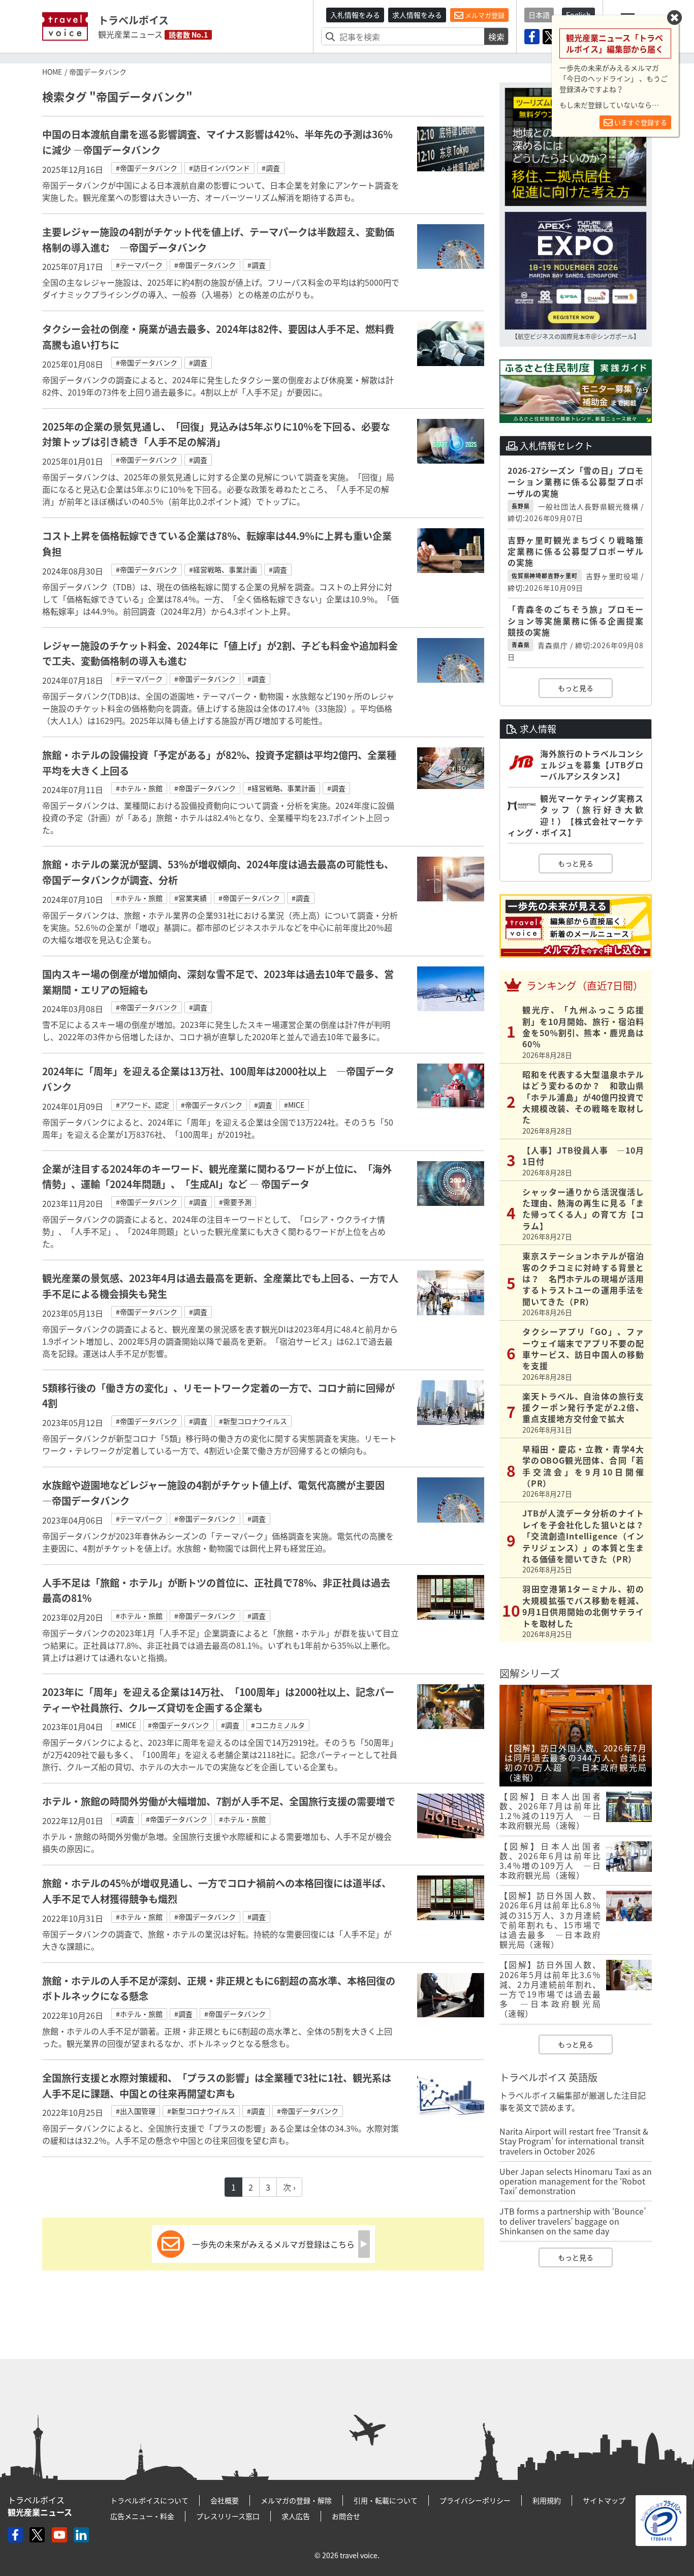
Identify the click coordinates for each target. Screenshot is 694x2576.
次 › (289, 2187)
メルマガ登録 (484, 15)
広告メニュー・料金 (142, 2516)
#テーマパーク (139, 265)
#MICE (294, 1105)
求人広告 (296, 2516)
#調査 (271, 168)
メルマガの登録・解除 (296, 2500)
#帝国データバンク (147, 168)
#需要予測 (235, 1202)
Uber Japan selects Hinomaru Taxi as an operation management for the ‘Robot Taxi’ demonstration (576, 2181)
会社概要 (225, 2500)
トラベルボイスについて (149, 2500)
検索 (496, 37)
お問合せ (346, 2516)
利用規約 (547, 2500)
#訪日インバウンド (219, 168)
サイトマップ (604, 2500)
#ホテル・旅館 (139, 788)
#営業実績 (191, 898)
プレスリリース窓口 (228, 2516)
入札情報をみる (355, 15)
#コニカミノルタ (278, 1725)
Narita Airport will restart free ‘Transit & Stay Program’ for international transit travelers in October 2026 (574, 2141)
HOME (52, 72)
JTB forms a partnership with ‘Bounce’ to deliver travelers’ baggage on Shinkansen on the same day (573, 2221)
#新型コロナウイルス (253, 1421)
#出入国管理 (136, 2111)
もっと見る (576, 688)
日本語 (539, 15)
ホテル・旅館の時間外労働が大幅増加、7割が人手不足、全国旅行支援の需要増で (219, 1801)
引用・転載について (386, 2500)
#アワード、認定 (143, 1105)
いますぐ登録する (640, 122)
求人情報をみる (417, 15)
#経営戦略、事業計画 (223, 569)
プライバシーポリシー (475, 2500)
